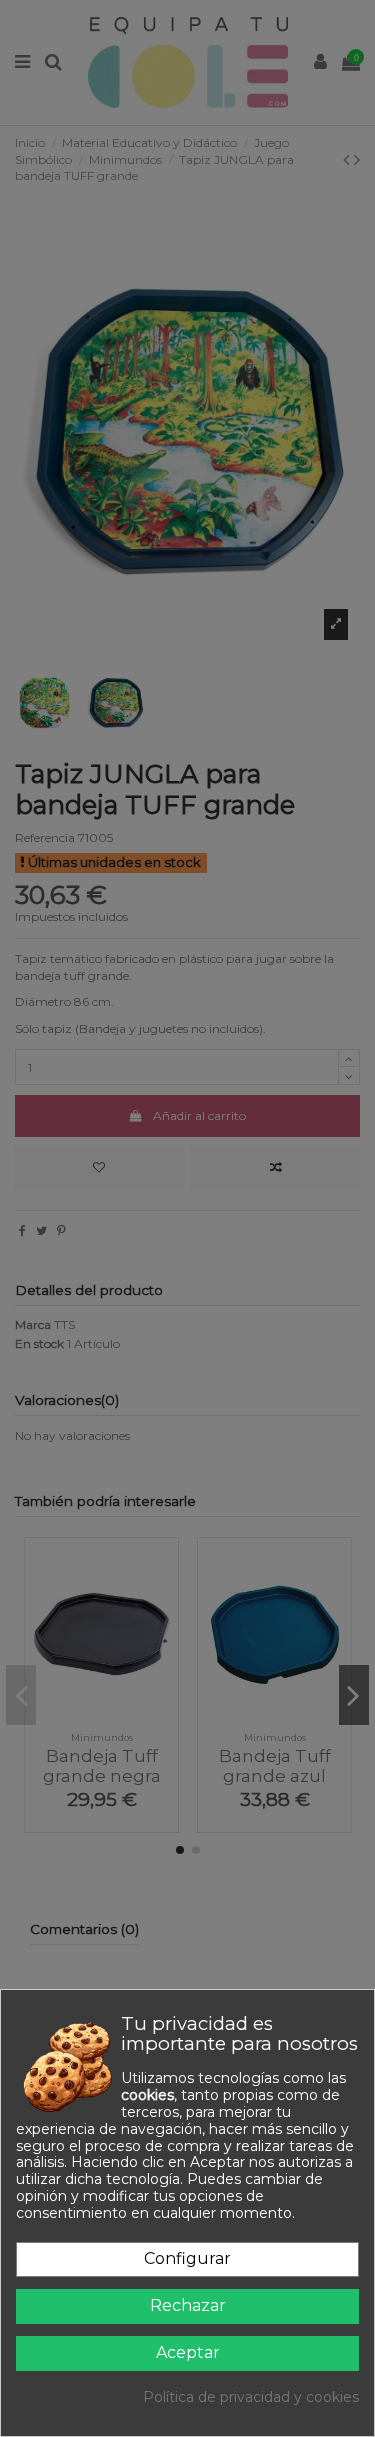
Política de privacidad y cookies (251, 2397)
